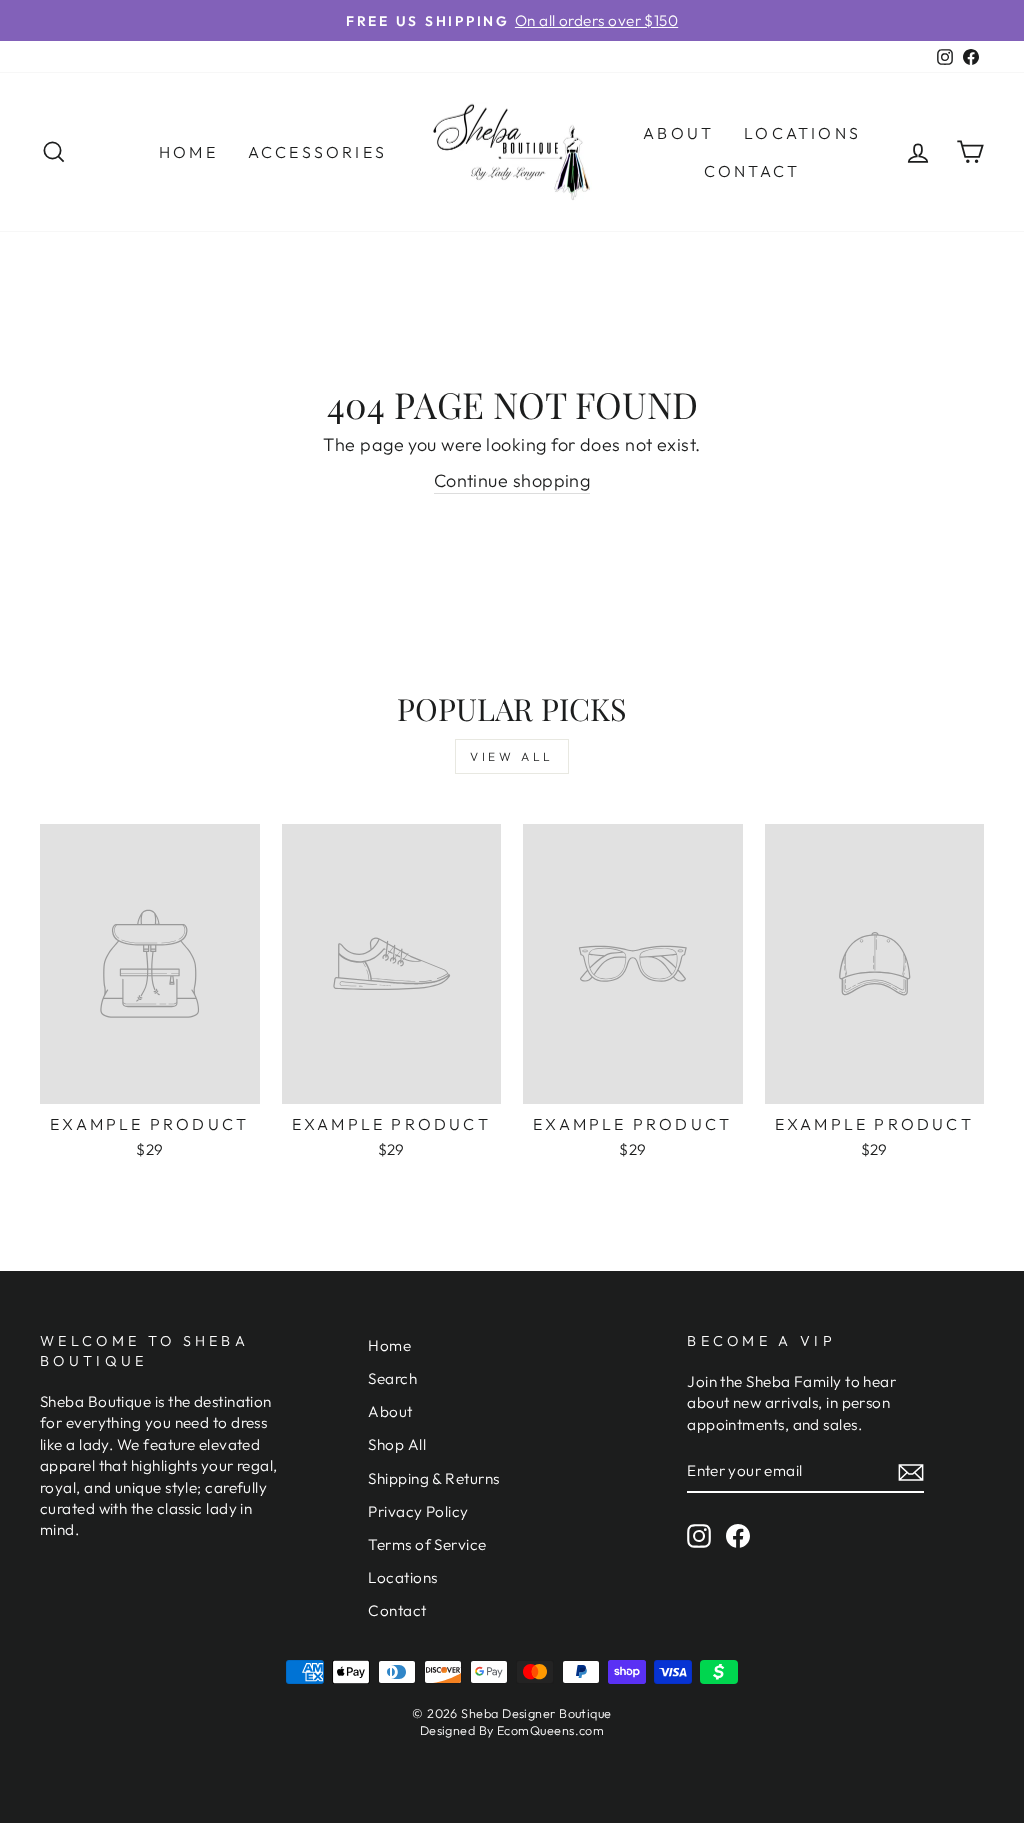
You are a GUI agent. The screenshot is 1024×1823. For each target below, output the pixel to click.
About (678, 133)
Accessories (317, 152)
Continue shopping (512, 480)
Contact (752, 171)
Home (188, 152)
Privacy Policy (418, 1511)
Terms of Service (427, 1544)
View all (512, 756)
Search (392, 1378)
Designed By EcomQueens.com (512, 1730)
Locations (802, 133)
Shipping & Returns (433, 1478)
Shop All (397, 1444)
